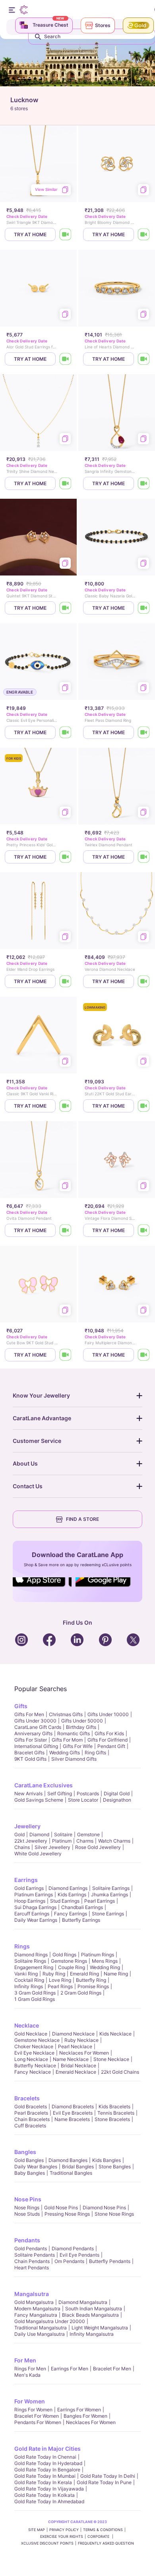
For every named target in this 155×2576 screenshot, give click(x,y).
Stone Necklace (111, 2059)
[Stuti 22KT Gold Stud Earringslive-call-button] (144, 1106)
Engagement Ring (34, 1967)
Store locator (83, 1800)
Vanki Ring (26, 1974)
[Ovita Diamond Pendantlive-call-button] (66, 1230)
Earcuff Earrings (32, 1914)
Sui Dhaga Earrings (35, 1907)
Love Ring (60, 1980)
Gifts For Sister (31, 1740)
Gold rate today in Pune (104, 2482)
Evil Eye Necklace (34, 2053)
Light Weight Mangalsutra (100, 2328)
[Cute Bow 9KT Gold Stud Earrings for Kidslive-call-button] (66, 1355)
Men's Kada (27, 2375)
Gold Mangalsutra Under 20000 (50, 2321)
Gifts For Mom (67, 1740)
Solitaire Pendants (35, 2255)
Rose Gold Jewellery (98, 1847)
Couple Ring (72, 1967)
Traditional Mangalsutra (41, 2328)
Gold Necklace (31, 2034)
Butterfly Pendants (110, 2261)
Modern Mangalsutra (37, 2309)
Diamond (39, 1834)
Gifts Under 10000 (108, 1714)
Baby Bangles (30, 2173)
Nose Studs (27, 2214)
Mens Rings (105, 1961)
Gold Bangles (29, 2160)
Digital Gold (117, 1793)
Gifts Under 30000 (35, 1721)
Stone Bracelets (112, 2119)
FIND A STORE (82, 1519)
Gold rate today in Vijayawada (49, 2489)
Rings (22, 1946)
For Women (30, 2401)
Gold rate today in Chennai (45, 2457)
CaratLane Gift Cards (38, 1727)
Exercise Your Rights (62, 2536)
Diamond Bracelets (73, 2106)
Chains (22, 1847)
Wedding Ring (105, 1967)
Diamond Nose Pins (104, 2208)
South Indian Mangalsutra (94, 2309)
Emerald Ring (84, 1974)
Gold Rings (64, 1955)
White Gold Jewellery (38, 1854)
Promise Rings (93, 1986)
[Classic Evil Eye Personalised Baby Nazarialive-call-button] (66, 732)
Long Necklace (31, 2059)
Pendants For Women (38, 2422)
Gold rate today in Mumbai (45, 2476)
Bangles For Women (85, 2416)
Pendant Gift (111, 1746)
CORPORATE (99, 2536)
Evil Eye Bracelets (73, 2113)
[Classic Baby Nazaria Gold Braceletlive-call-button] (144, 608)
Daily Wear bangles (36, 2167)
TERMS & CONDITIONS (103, 2530)
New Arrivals (28, 1793)
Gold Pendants (31, 2248)
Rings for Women (33, 2410)
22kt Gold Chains (120, 2072)
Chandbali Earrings (82, 1907)
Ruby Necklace (81, 2040)
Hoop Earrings (30, 1901)
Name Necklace (71, 2059)
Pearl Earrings (100, 1901)
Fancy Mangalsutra (36, 2315)
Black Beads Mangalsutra (90, 2315)
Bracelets (27, 2098)
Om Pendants (69, 2261)
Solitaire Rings (30, 1961)
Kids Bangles (107, 2160)
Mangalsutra (32, 2294)
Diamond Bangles (68, 2160)
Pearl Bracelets (31, 2113)
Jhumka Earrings (109, 1895)
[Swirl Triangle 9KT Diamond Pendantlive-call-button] (66, 234)
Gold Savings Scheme (39, 1800)
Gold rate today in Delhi (108, 2476)
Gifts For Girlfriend (108, 1740)
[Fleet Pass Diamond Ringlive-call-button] (144, 732)
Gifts (21, 1706)
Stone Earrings (108, 1914)
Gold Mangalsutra (34, 2302)
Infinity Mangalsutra (92, 2334)
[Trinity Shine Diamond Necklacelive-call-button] (66, 483)
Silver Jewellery (52, 1847)
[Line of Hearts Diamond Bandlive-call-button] (144, 359)
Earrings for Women (79, 2410)
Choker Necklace (34, 2046)
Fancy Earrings (71, 1914)
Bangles (25, 2152)
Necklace (27, 2025)
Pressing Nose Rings (67, 2214)
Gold (19, 1834)
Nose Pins (28, 2199)
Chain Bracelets (32, 2119)
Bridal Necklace (78, 2066)
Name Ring (116, 1974)
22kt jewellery (31, 1841)
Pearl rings (60, 1986)
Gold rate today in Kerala (43, 2482)
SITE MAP (37, 2530)
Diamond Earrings (68, 1888)
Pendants (27, 2240)
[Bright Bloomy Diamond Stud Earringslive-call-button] (144, 234)
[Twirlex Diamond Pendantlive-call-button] (144, 857)
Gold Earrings (29, 1888)
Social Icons (42, 1587)
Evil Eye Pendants (79, 2255)
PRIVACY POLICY (64, 2530)
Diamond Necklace (73, 2034)
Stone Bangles (115, 2167)
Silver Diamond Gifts (74, 1759)
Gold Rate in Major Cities (47, 2449)
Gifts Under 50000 (82, 1721)
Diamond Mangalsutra (83, 2302)
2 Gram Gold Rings (81, 1993)
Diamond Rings (31, 1955)
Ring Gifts (95, 1753)
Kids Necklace (115, 2034)
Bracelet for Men (112, 2369)
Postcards (88, 1793)
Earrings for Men (70, 2369)
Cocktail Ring (29, 1980)
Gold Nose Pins (61, 2208)
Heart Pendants (32, 2268)
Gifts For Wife (78, 1746)
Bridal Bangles (78, 2167)
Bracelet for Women (37, 2416)
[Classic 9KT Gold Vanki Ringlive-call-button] (66, 1106)
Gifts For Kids (109, 1733)
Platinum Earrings (34, 1895)
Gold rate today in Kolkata (45, 2495)
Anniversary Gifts (33, 1733)
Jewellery (27, 1826)
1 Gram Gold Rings (35, 1999)
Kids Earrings (72, 1895)
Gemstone (88, 1834)
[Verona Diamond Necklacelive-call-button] (144, 981)
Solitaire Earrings (111, 1888)
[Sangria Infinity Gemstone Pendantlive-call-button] (144, 483)
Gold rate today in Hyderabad (48, 2463)
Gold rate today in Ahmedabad (49, 2501)
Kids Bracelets (114, 2106)
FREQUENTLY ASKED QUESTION (106, 2543)
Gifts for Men (29, 1714)
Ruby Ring (54, 1974)
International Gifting (36, 1746)
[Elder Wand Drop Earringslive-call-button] (66, 981)
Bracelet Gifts (29, 1753)
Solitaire (63, 1834)
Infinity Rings (29, 1986)
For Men (25, 2360)
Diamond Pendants (73, 2248)
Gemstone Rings (69, 1961)
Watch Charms (114, 1841)
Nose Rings (27, 2208)
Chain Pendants (32, 2261)
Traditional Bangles (71, 2173)
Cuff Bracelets (30, 2126)
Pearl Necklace (75, 2046)
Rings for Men (30, 2369)
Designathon (117, 1800)
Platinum (62, 1841)
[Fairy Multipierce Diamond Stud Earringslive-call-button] (144, 1355)
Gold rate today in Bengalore (47, 2470)
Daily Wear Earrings (36, 1920)
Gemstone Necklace (37, 2040)
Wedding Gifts (65, 1753)
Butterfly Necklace (35, 2066)
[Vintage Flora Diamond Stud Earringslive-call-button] (144, 1230)
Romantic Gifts (74, 1733)
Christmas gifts (66, 1714)
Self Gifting (60, 1793)
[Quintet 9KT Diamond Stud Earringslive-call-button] (66, 608)
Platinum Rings (98, 1955)
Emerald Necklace (76, 2072)
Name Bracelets (72, 2119)
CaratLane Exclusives (44, 1785)
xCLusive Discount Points (47, 2543)
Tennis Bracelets (116, 2113)
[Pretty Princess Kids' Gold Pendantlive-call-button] (66, 857)
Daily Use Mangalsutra (40, 2334)
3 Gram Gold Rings (35, 1993)
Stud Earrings (65, 1901)
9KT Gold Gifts (30, 1759)
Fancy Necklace (33, 2072)
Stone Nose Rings (114, 2214)
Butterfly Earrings (81, 1920)
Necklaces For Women (84, 2053)
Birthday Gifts (81, 1727)
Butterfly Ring (91, 1980)
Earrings (26, 1880)
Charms (85, 1841)
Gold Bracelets (31, 2106)
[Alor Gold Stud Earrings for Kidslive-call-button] (66, 359)
